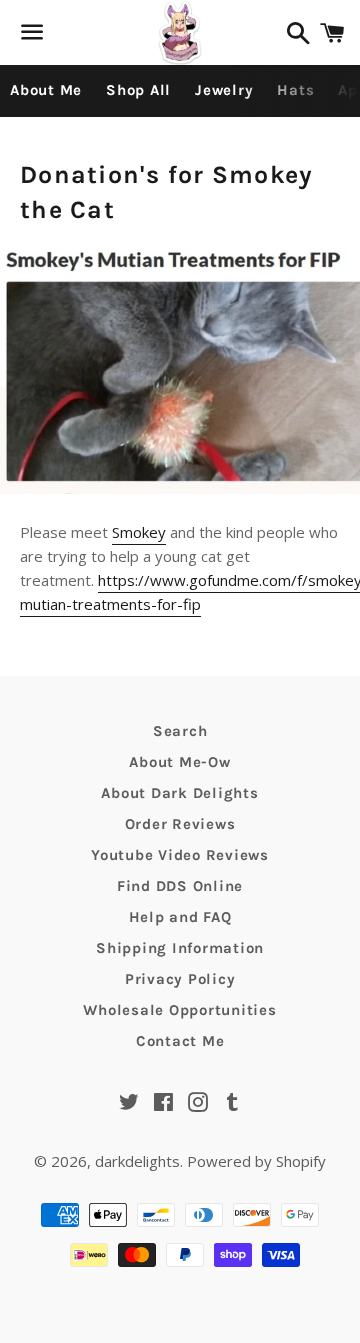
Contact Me (180, 1041)
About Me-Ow (179, 762)
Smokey (139, 532)
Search (180, 731)
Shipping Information (180, 948)
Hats (295, 90)
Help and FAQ (180, 917)
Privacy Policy (180, 979)
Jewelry (224, 90)
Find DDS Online (180, 886)
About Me (46, 90)
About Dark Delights (179, 793)
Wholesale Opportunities (179, 1010)
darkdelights (137, 1161)
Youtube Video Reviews (180, 855)
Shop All (138, 90)
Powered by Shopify (256, 1161)
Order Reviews (180, 824)
